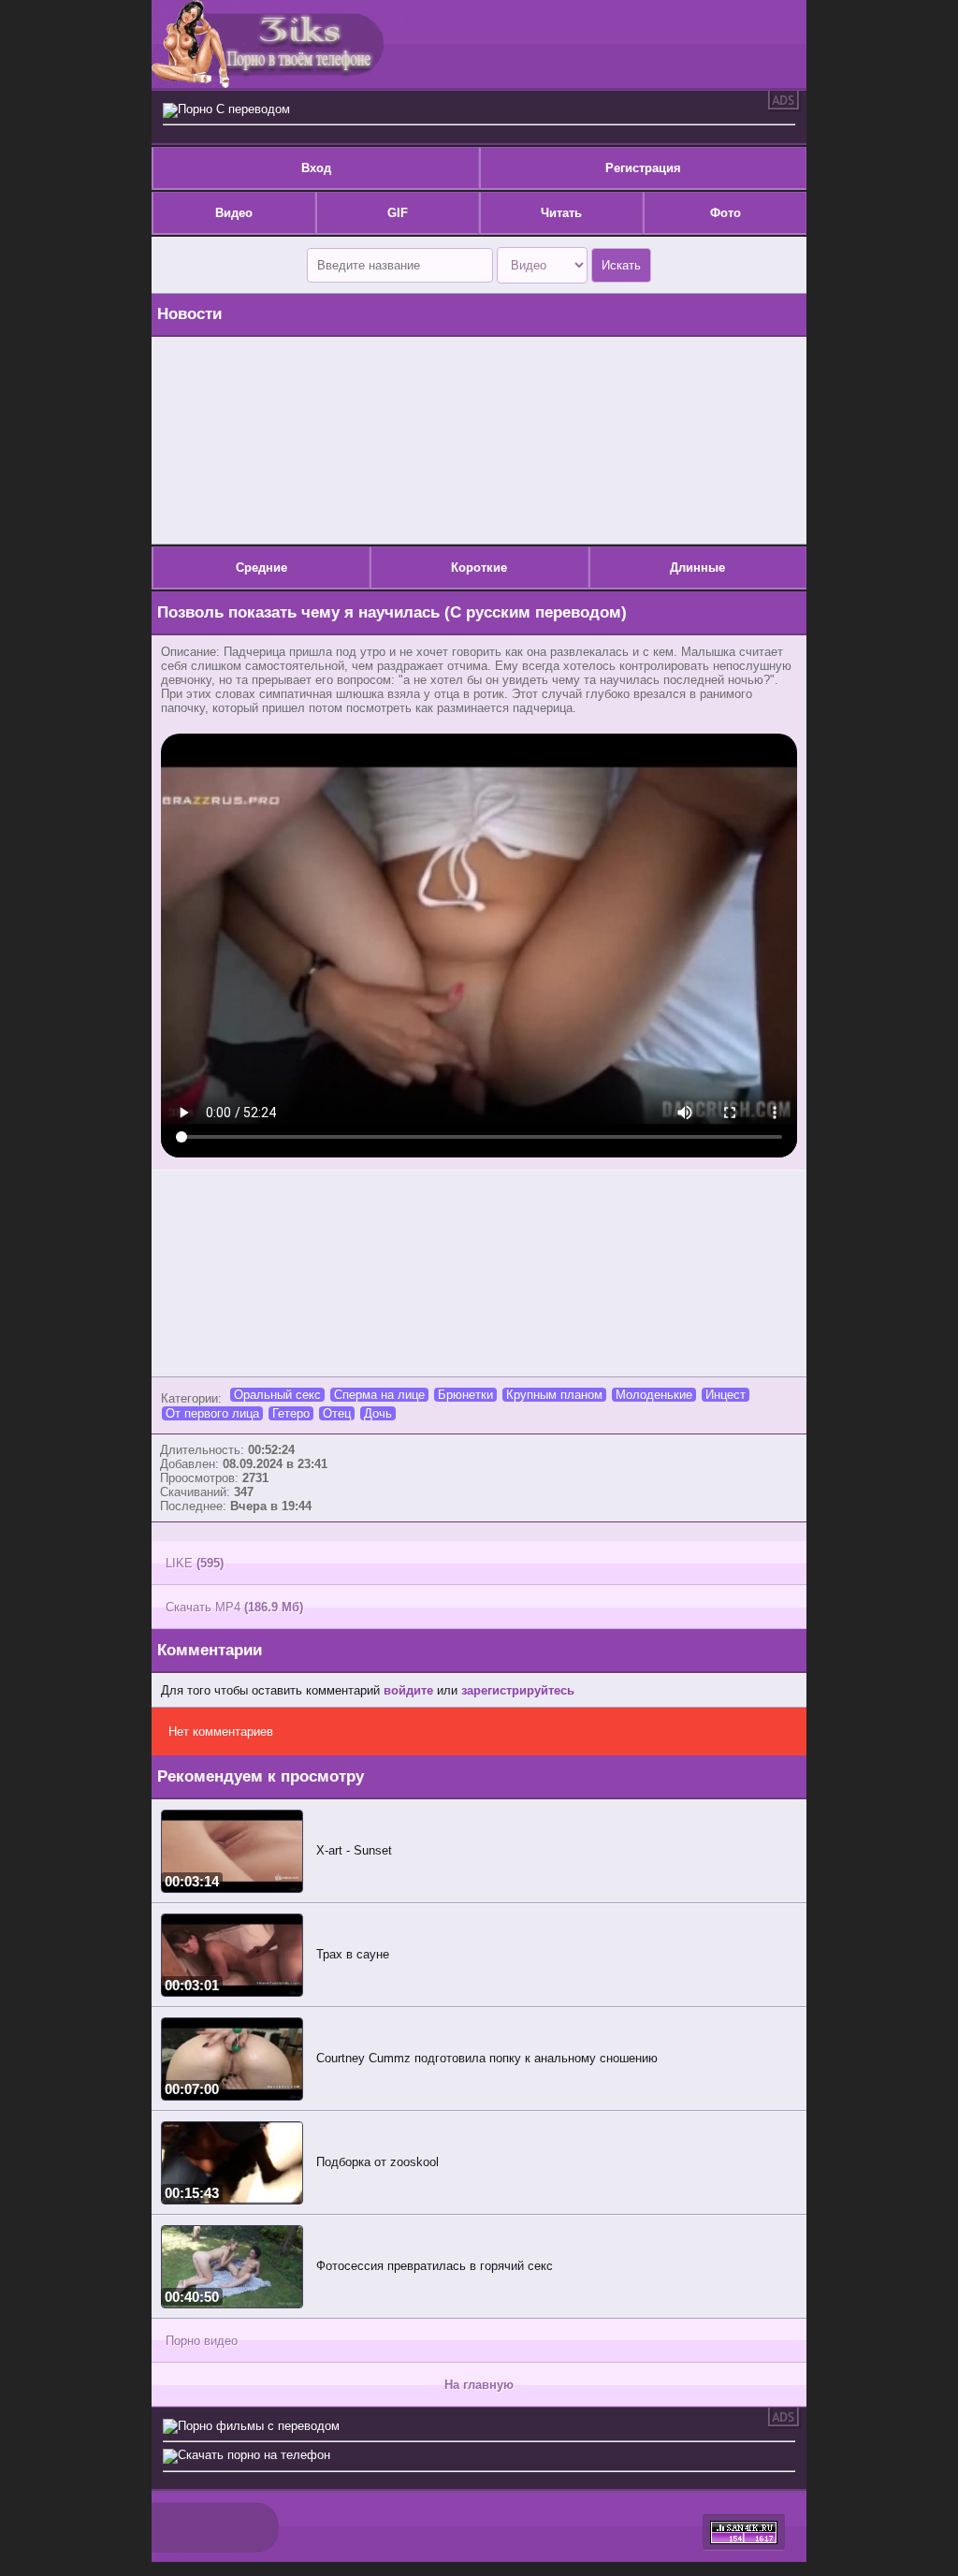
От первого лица (212, 1413)
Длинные (697, 568)
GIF (398, 213)
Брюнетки (465, 1395)
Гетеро (291, 1413)
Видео (234, 213)
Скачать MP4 (234, 1607)
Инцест (726, 1395)
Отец (337, 1413)
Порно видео (202, 2341)
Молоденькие (654, 1395)
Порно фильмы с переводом (259, 2426)
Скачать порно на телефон (254, 2455)
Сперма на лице (379, 1395)
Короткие (479, 568)
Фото (726, 213)
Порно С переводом (234, 109)
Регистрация (643, 168)
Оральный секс (277, 1395)
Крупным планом (554, 1395)
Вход (316, 168)
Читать (561, 213)
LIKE (195, 1563)
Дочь (378, 1413)
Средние (261, 568)
